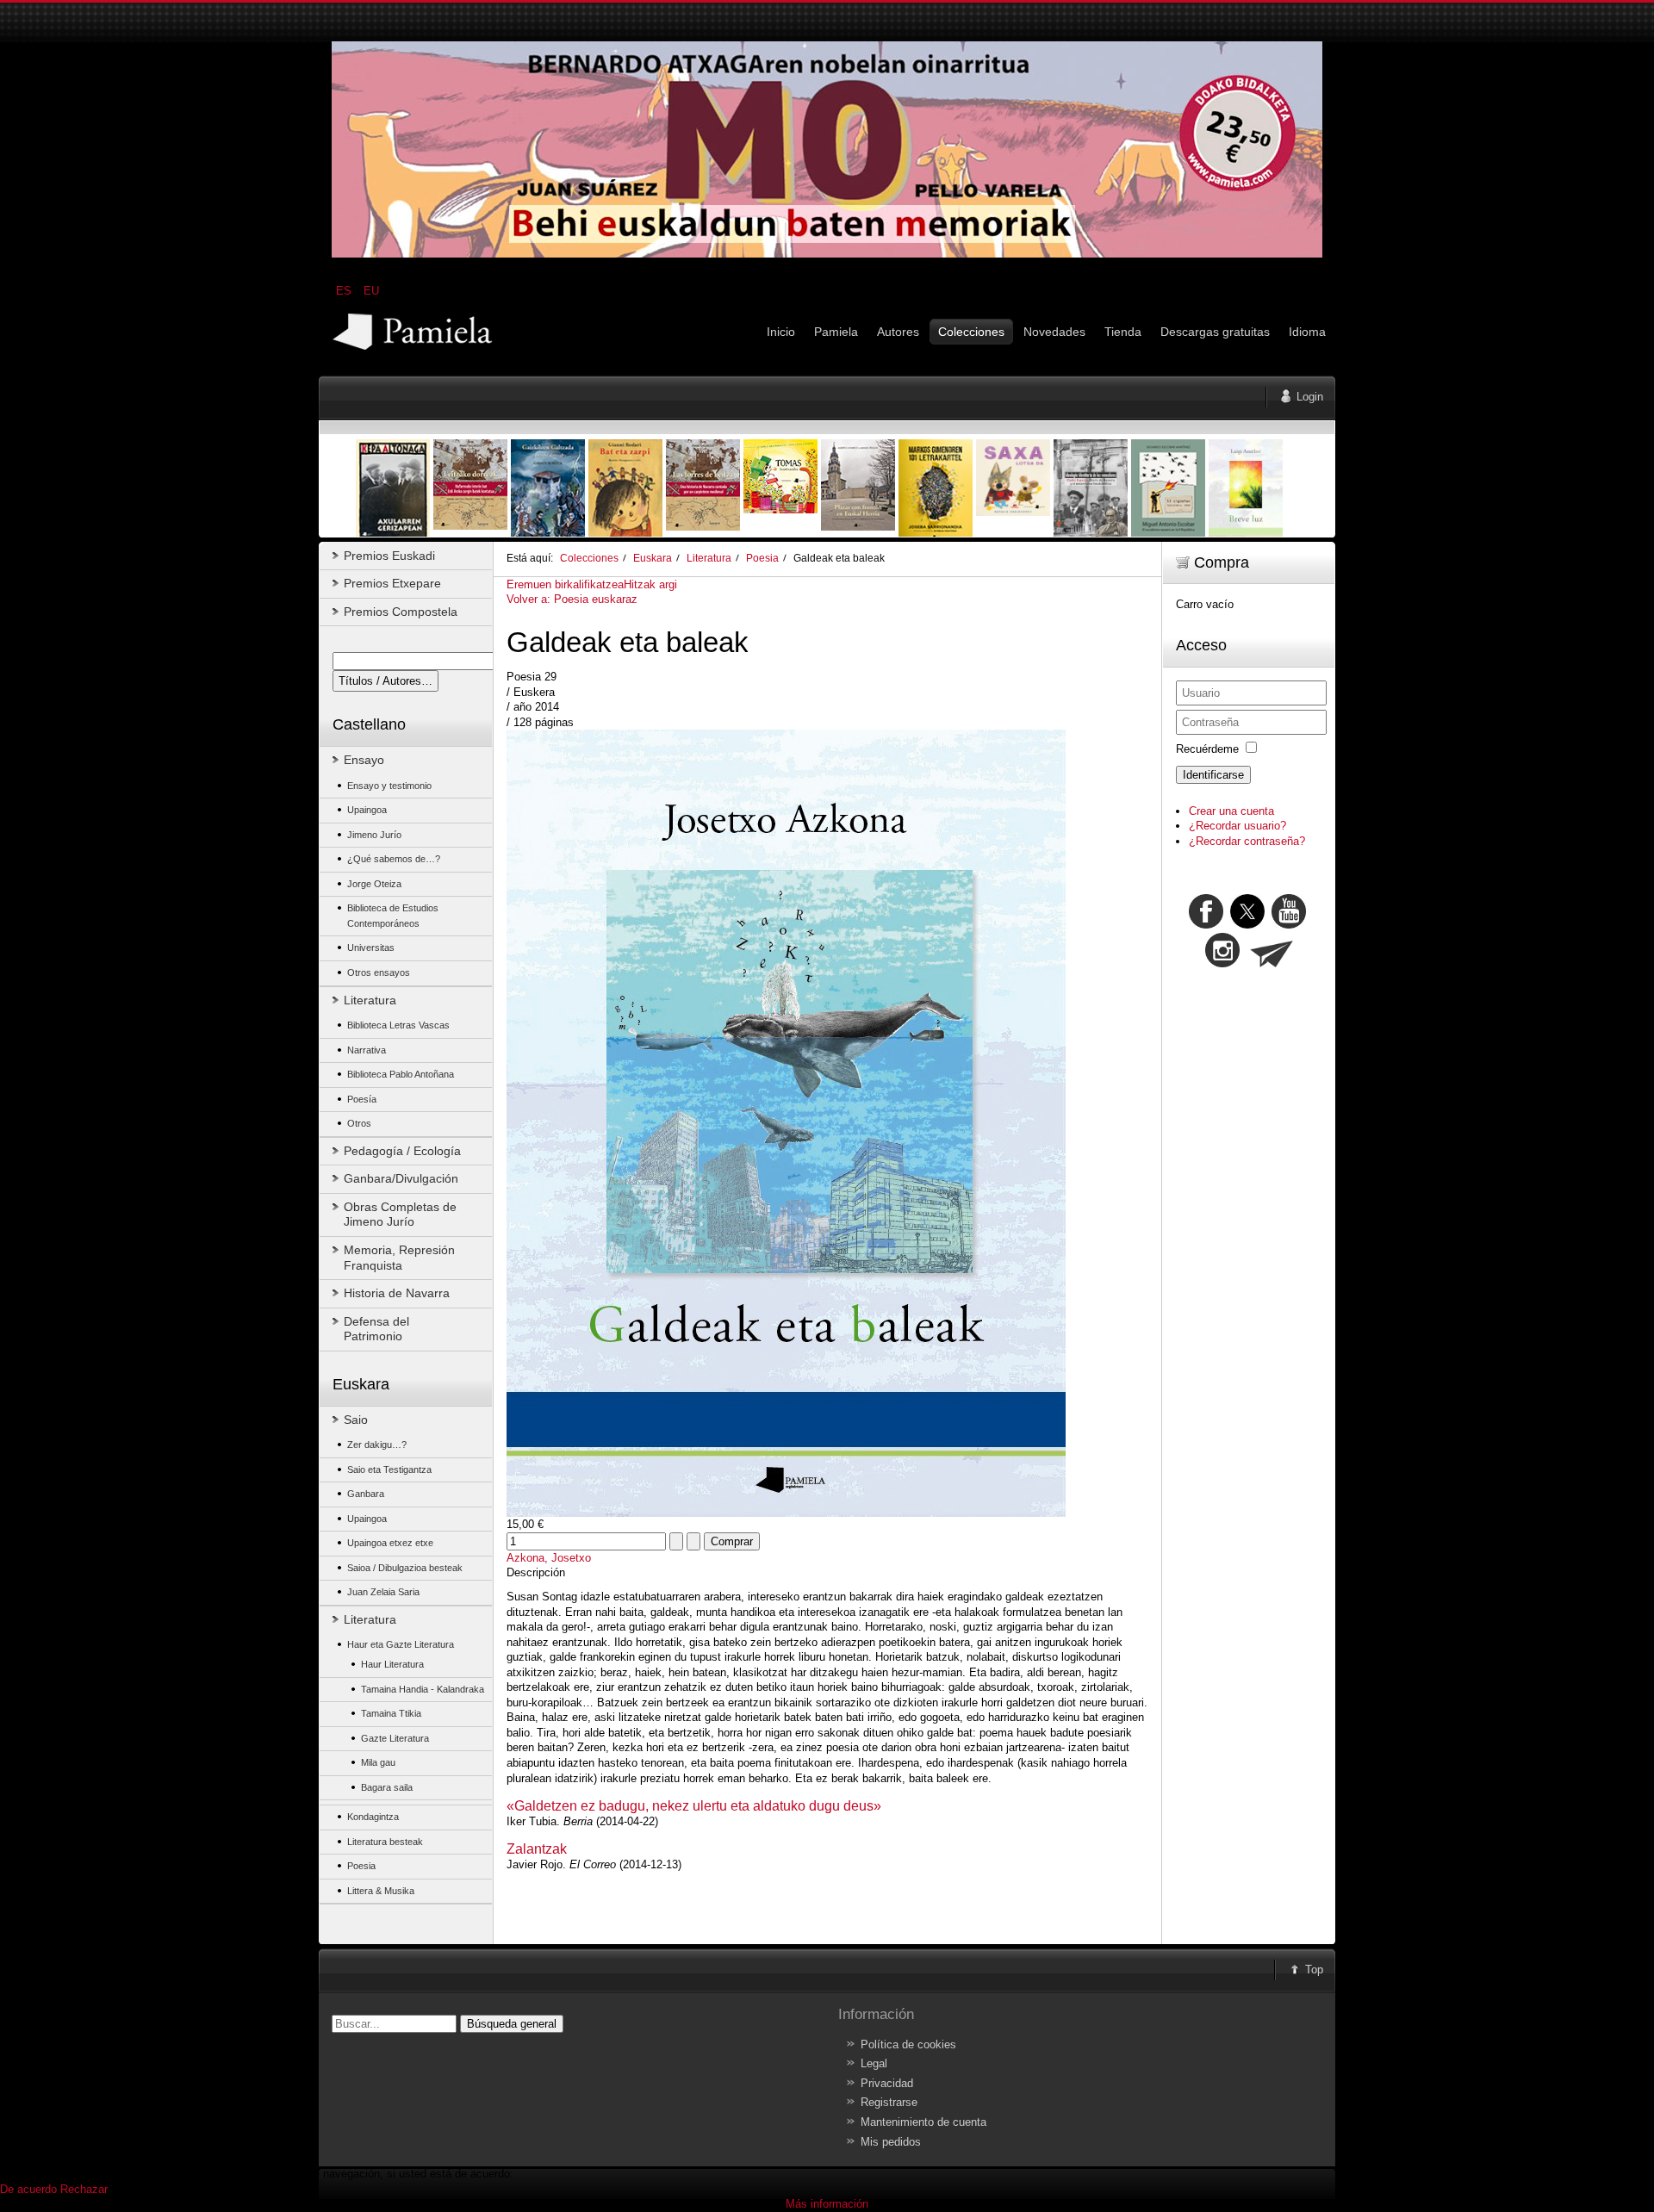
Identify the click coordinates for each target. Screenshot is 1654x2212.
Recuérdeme (1207, 749)
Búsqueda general (512, 2024)
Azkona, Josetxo (549, 1558)
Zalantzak (537, 1849)
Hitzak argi (650, 584)
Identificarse (1213, 775)
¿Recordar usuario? (1237, 826)
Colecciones (589, 558)
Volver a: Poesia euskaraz (572, 599)
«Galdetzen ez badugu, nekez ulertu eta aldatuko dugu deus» (694, 1806)
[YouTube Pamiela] (1289, 925)
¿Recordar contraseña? (1247, 841)
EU (371, 291)
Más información (827, 2204)
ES (345, 291)
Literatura (709, 558)
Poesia (762, 558)
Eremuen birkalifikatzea (565, 584)
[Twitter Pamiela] (1308, 925)
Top (1314, 1970)
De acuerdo (28, 2189)
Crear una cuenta (1231, 811)
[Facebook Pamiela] (1208, 925)
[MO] (827, 254)
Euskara (653, 558)
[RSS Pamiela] (1224, 963)
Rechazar (84, 2189)
